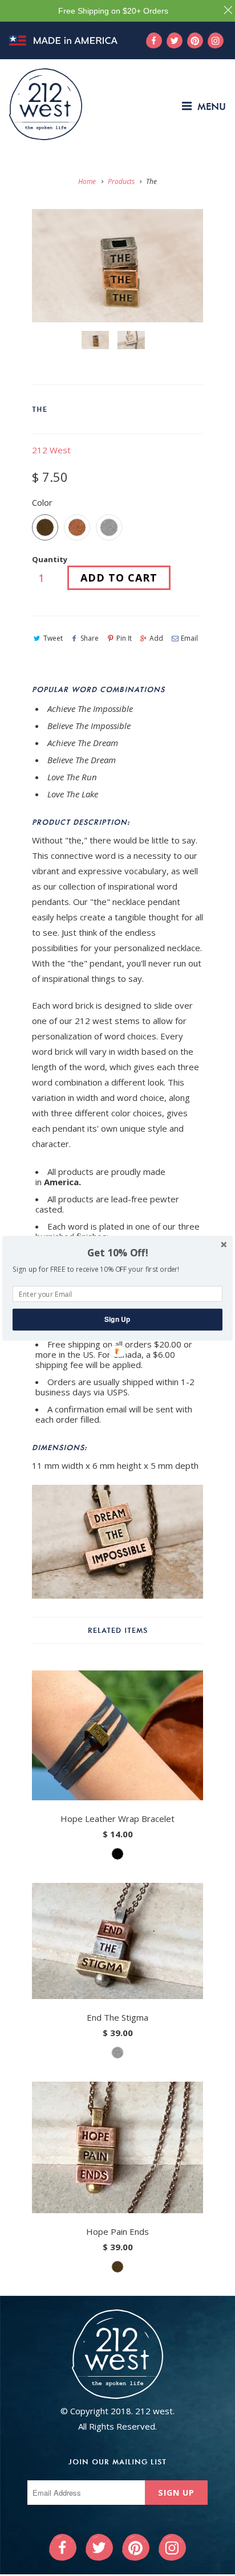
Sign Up (117, 1319)
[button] (117, 1253)
